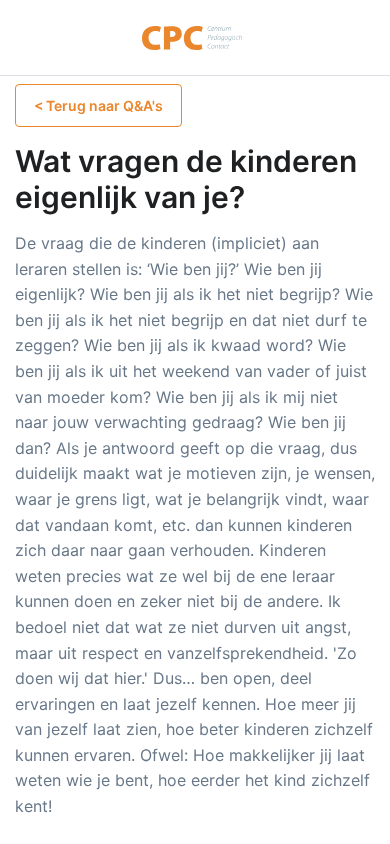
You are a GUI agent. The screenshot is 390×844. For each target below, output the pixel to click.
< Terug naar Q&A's (98, 105)
